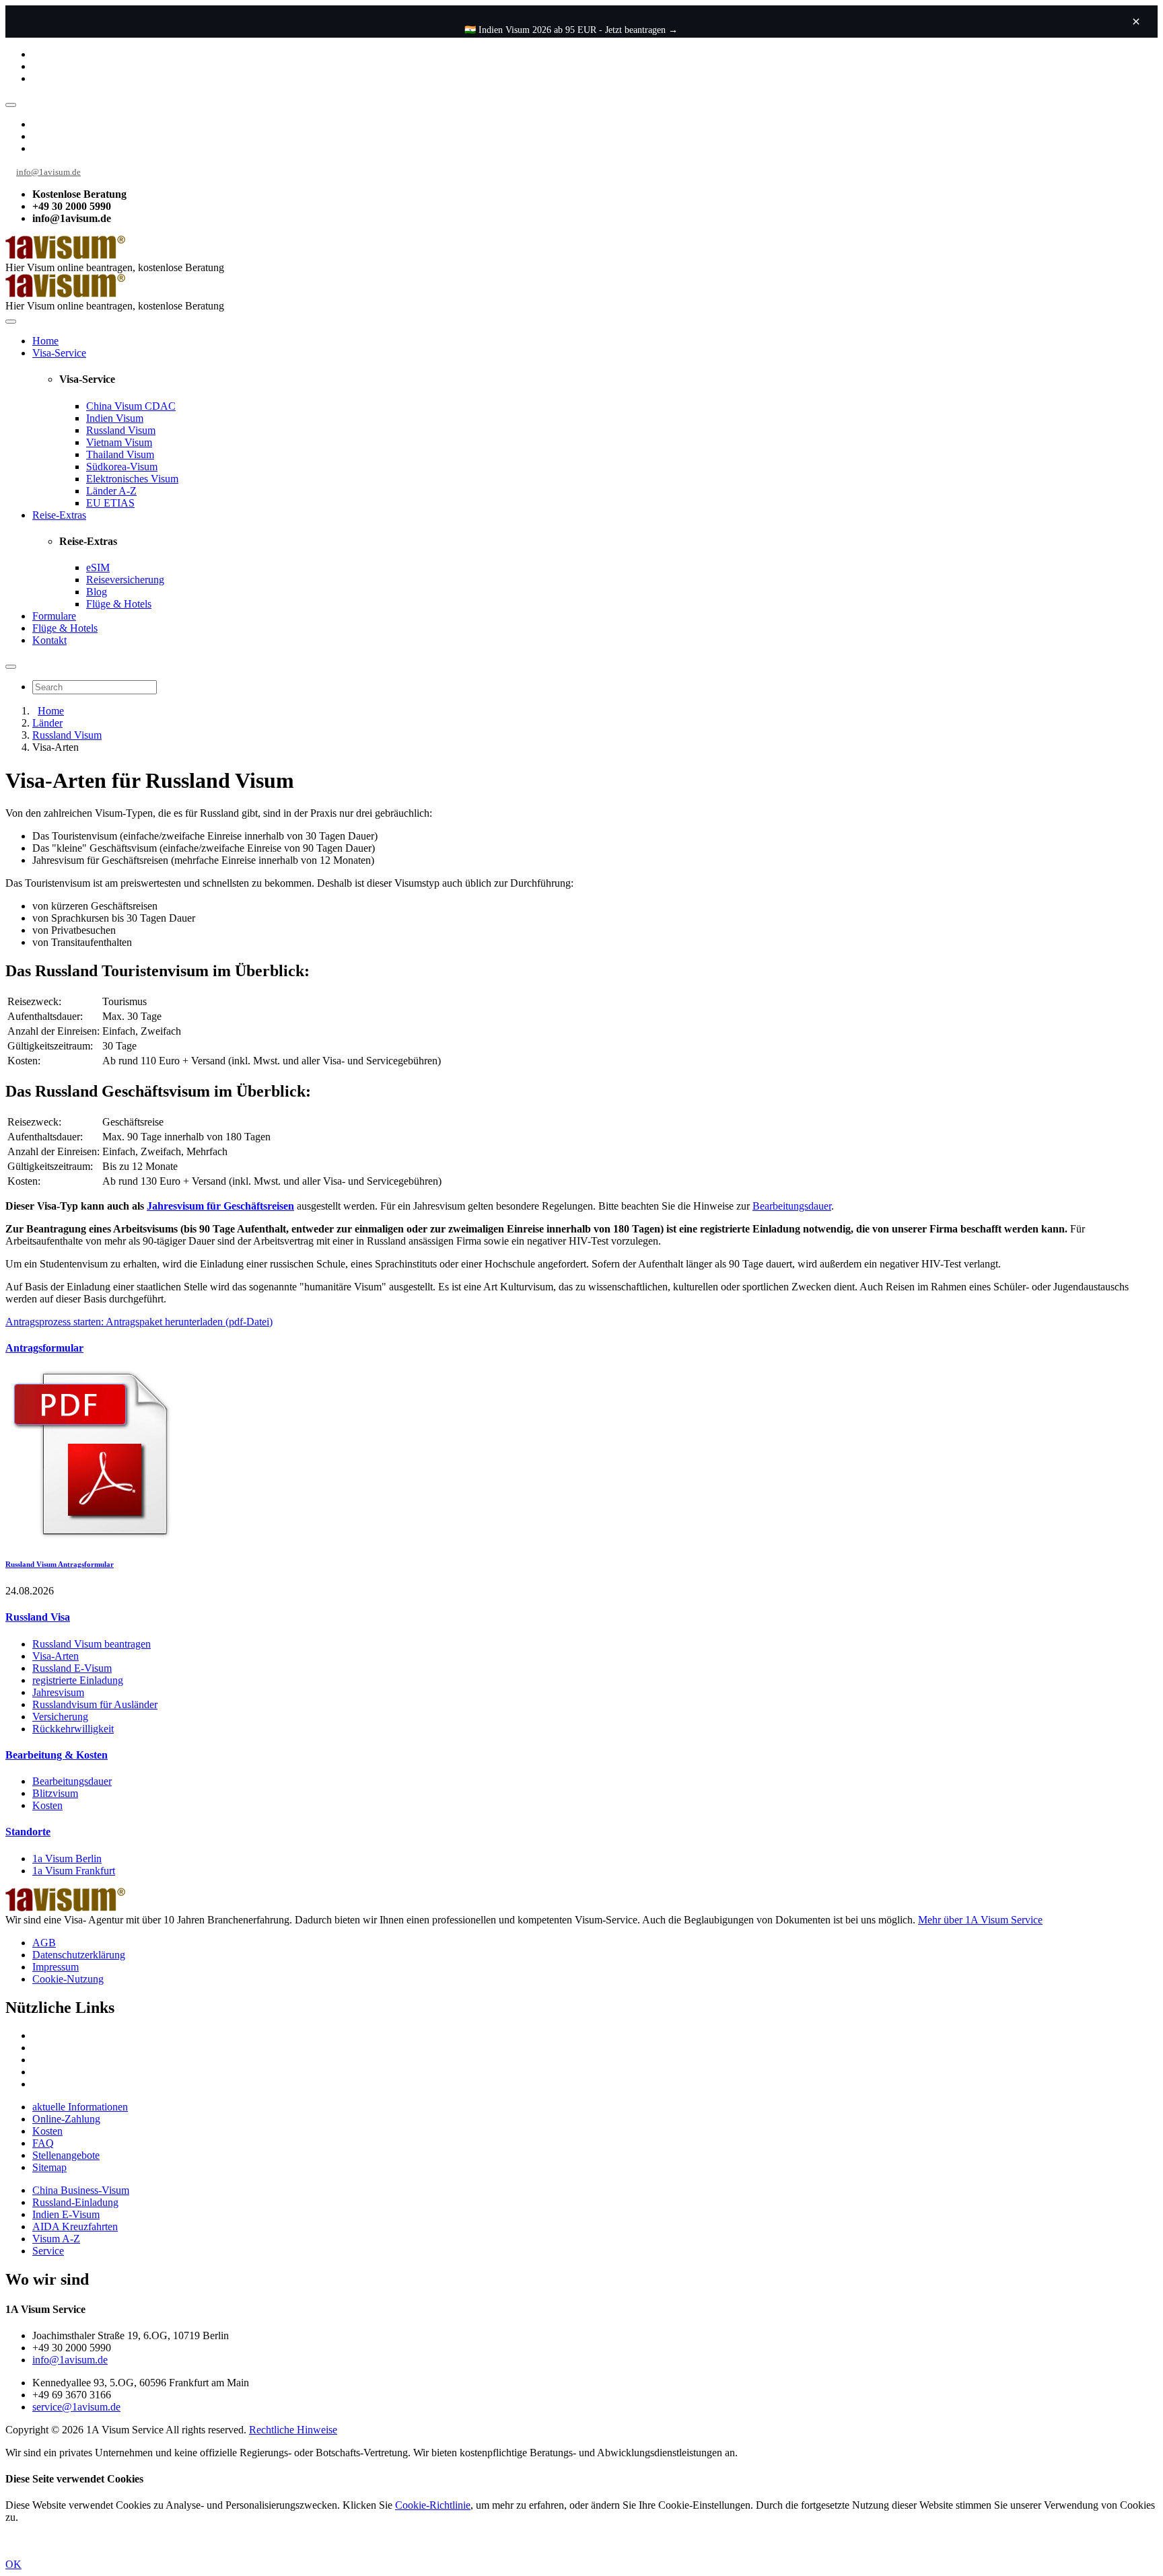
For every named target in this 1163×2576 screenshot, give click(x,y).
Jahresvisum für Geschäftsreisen (220, 1206)
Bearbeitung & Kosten (57, 1755)
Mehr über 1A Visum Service (980, 1920)
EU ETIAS (110, 503)
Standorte (28, 1832)
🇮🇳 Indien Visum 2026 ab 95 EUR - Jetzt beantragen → (571, 30)
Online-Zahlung (66, 2119)
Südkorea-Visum (122, 467)
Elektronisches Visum (132, 479)
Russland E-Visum (72, 1668)
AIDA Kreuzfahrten (75, 2227)
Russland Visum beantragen (92, 1644)
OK (13, 2564)
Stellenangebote (66, 2155)
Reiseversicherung (125, 580)
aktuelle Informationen (80, 2107)
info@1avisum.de (48, 172)
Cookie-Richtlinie (433, 2505)
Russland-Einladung (75, 2202)
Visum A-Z (56, 2239)
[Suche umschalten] (11, 667)
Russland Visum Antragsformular (60, 1564)
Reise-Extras (59, 515)
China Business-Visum (81, 2190)
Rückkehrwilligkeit (73, 1729)
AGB (44, 1943)
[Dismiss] (1136, 22)
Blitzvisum (55, 1793)
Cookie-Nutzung (68, 1979)
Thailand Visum (120, 454)
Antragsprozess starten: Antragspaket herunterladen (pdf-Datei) (139, 1322)
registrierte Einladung (78, 1680)
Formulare (54, 616)
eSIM (98, 567)
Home (45, 341)
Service (48, 2251)
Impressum (56, 1967)
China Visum (131, 406)
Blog (97, 592)
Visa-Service (59, 353)
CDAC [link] (160, 406)
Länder (47, 723)
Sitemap (49, 2167)
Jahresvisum (58, 1692)
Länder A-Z (111, 491)
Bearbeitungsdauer (792, 1206)
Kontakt (49, 640)
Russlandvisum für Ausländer (95, 1704)
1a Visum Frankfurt (74, 1871)
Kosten (47, 1805)
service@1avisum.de (76, 2407)
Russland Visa (38, 1617)
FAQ (43, 2143)
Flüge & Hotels (119, 604)
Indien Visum (115, 418)
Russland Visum (121, 430)
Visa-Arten (56, 1656)
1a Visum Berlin (67, 1859)
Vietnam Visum (119, 442)
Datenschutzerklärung (79, 1955)
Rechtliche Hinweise (293, 2430)
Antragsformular (44, 1348)
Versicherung (60, 1717)
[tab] (581, 1348)
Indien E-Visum (66, 2214)
